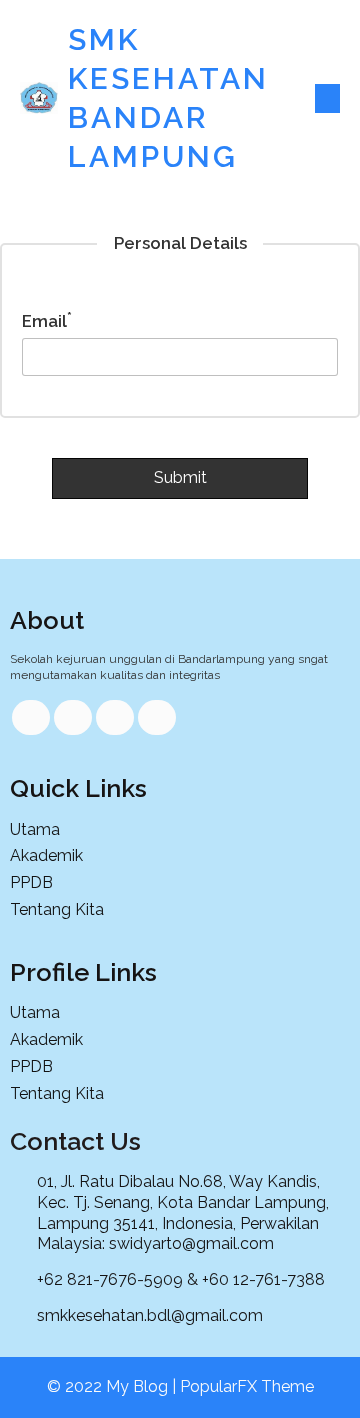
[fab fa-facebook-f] (31, 717)
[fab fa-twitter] (73, 717)
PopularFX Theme (247, 1386)
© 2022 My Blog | (113, 1386)
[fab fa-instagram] (157, 717)
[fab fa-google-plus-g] (115, 717)
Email (47, 321)
